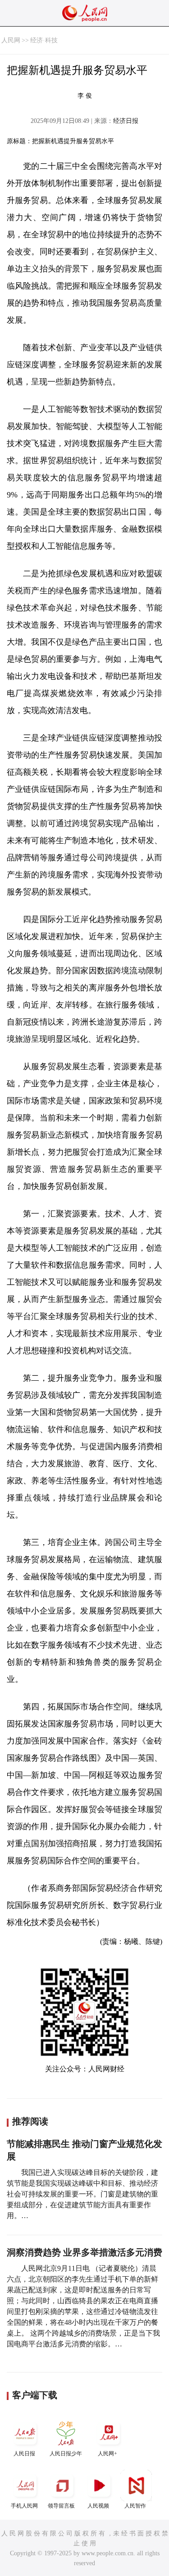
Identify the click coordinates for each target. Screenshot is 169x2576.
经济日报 (126, 121)
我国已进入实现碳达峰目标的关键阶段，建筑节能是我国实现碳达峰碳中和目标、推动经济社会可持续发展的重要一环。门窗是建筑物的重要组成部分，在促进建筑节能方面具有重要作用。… (82, 2194)
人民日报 (24, 2454)
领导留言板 (61, 2506)
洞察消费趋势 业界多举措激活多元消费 (84, 2252)
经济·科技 (44, 40)
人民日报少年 (66, 2454)
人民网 (11, 40)
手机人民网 (24, 2506)
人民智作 (135, 2506)
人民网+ (107, 2454)
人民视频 (98, 2506)
